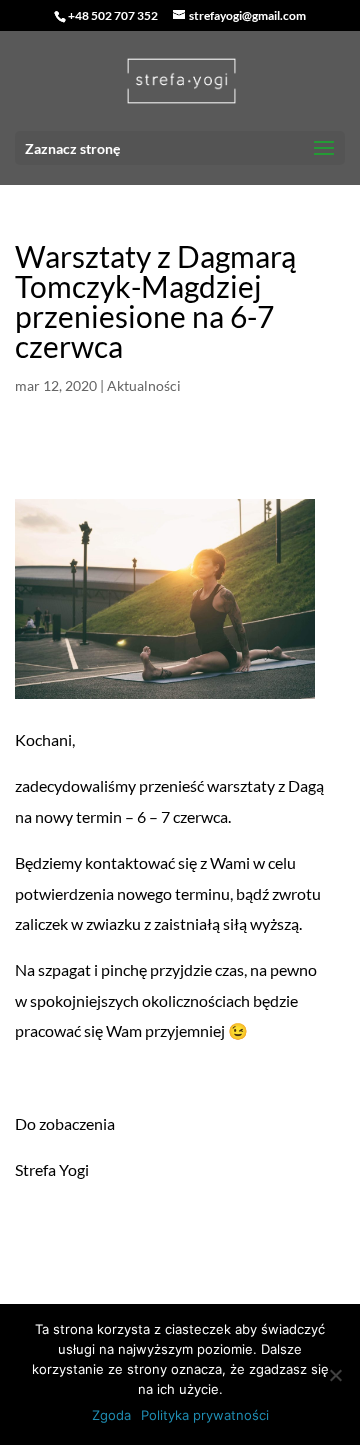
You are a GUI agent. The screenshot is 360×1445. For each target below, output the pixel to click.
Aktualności (144, 385)
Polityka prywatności (205, 1415)
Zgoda (111, 1415)
